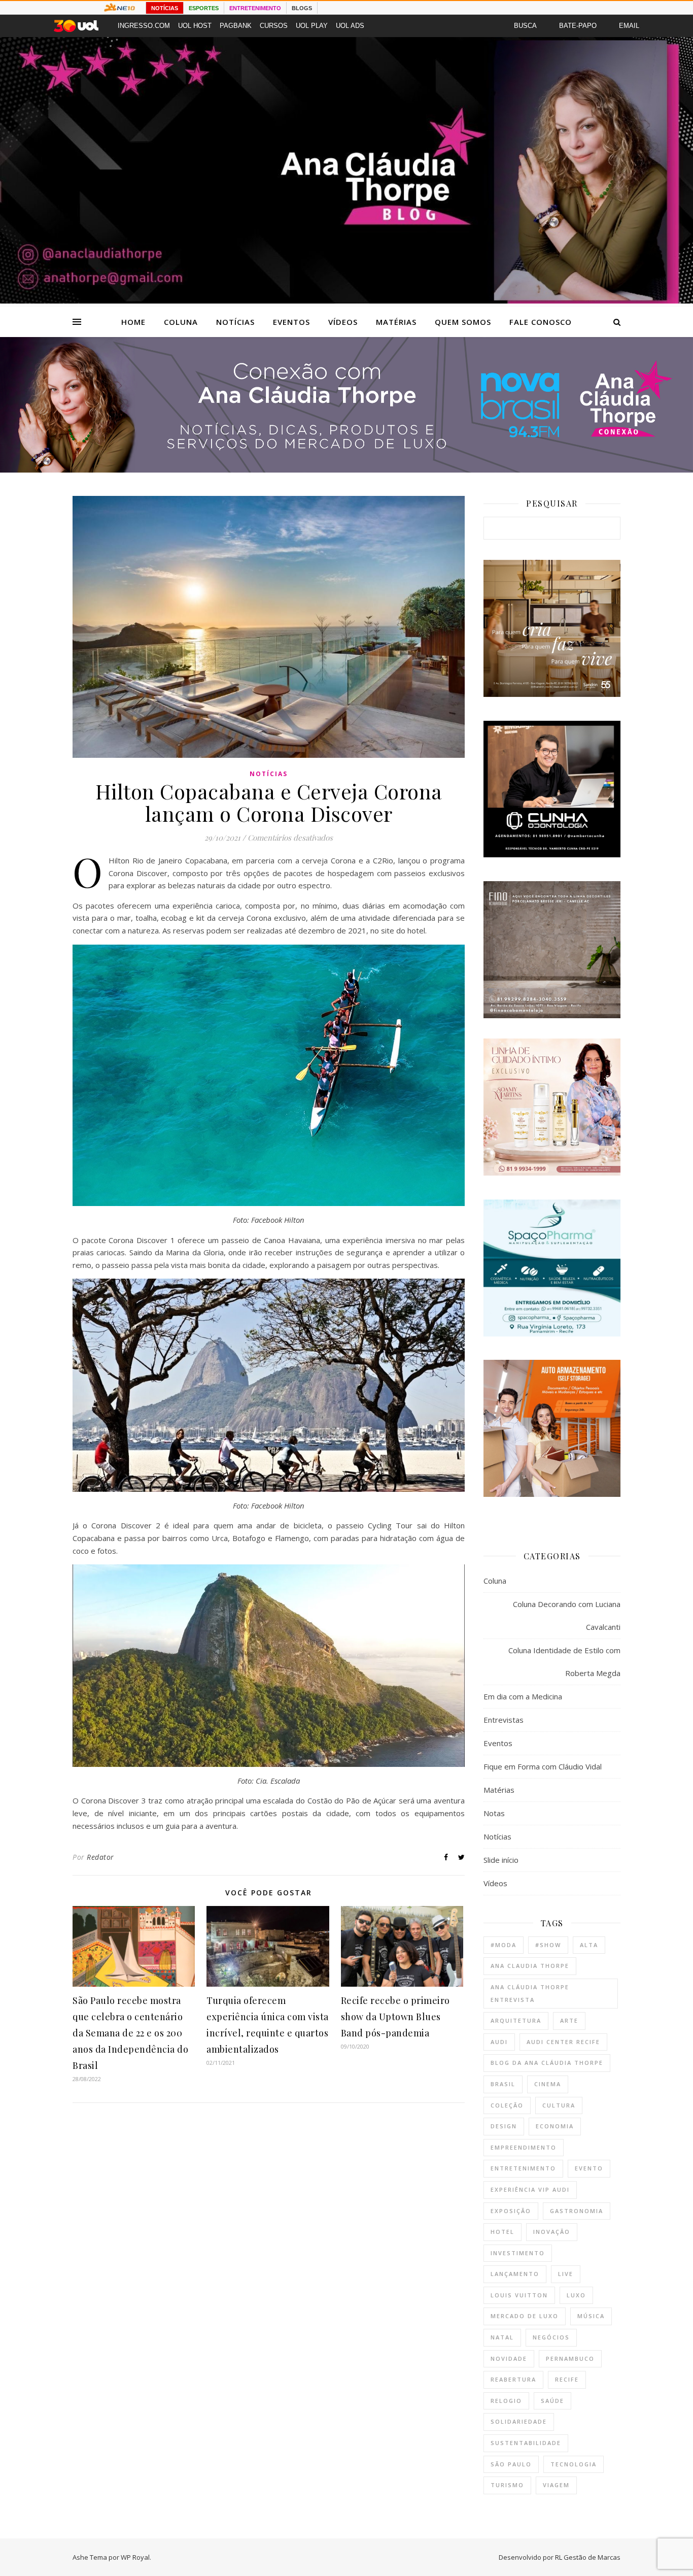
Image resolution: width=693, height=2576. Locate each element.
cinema (548, 2084)
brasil (503, 2084)
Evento (589, 2168)
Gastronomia (577, 2211)
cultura (559, 2105)
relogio (506, 2401)
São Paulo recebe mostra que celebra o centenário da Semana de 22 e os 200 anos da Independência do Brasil (130, 2033)
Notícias (235, 322)
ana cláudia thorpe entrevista (530, 1993)
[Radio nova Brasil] (346, 470)
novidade (509, 2358)
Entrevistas (504, 1720)
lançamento (515, 2274)
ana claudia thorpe (530, 1966)
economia (555, 2126)
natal (502, 2337)
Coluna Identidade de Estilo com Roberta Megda (564, 1662)
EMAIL (629, 26)
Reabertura (513, 2379)
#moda (504, 1945)
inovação (552, 2232)
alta (589, 1945)
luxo (576, 2295)
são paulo (511, 2464)
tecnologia (574, 2464)
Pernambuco (570, 2358)
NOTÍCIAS (165, 8)
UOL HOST (195, 26)
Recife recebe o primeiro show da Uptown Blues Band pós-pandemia (395, 2017)
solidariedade (519, 2421)
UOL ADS (350, 26)
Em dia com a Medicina (523, 1696)
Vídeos (343, 322)
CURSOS (274, 26)
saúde (552, 2401)
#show (548, 1945)
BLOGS (302, 8)
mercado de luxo (525, 2316)
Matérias (396, 322)
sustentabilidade (526, 2443)
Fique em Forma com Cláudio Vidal (543, 1766)
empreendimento (524, 2147)
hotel (503, 2232)
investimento (518, 2253)
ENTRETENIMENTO (255, 8)
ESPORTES (204, 8)
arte (569, 2020)
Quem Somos (463, 322)
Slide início (501, 1860)
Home (133, 322)
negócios (551, 2337)
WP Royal (135, 2557)
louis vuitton (519, 2295)
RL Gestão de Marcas (588, 2557)
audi (499, 2042)
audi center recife (563, 2042)
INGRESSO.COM (144, 26)
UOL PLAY (312, 26)
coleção (507, 2105)
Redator (100, 1857)
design (504, 2126)
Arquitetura (516, 2020)
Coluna (181, 322)
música (591, 2316)
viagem (556, 2485)
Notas (494, 1813)
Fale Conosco (541, 322)
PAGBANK (236, 26)
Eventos (291, 322)
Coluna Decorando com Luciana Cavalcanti (567, 1615)
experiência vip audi (530, 2189)
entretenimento (523, 2168)
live (566, 2274)
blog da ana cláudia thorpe (547, 2063)
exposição (511, 2211)
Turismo (507, 2485)
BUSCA (525, 26)
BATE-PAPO (578, 26)
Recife (567, 2379)
